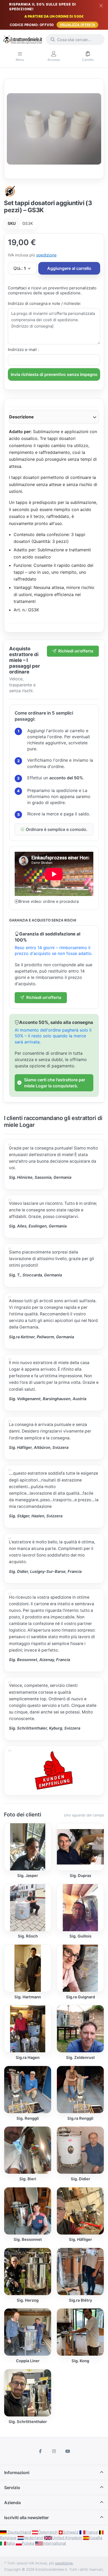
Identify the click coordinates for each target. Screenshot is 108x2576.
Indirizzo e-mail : (23, 350)
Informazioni (17, 2473)
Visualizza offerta (77, 25)
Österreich (48, 2532)
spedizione (46, 255)
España (96, 2538)
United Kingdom (67, 2538)
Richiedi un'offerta (76, 651)
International (54, 2543)
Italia (10, 2543)
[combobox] (75, 39)
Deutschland (19, 2532)
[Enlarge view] (54, 129)
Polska (28, 2543)
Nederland (33, 2538)
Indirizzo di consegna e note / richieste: (44, 303)
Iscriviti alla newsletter (26, 2518)
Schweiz (71, 2532)
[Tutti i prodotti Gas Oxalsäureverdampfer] (10, 191)
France (92, 2532)
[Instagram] (54, 2451)
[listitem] (54, 129)
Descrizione (21, 417)
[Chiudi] (101, 6)
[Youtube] (68, 2451)
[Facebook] (41, 2451)
